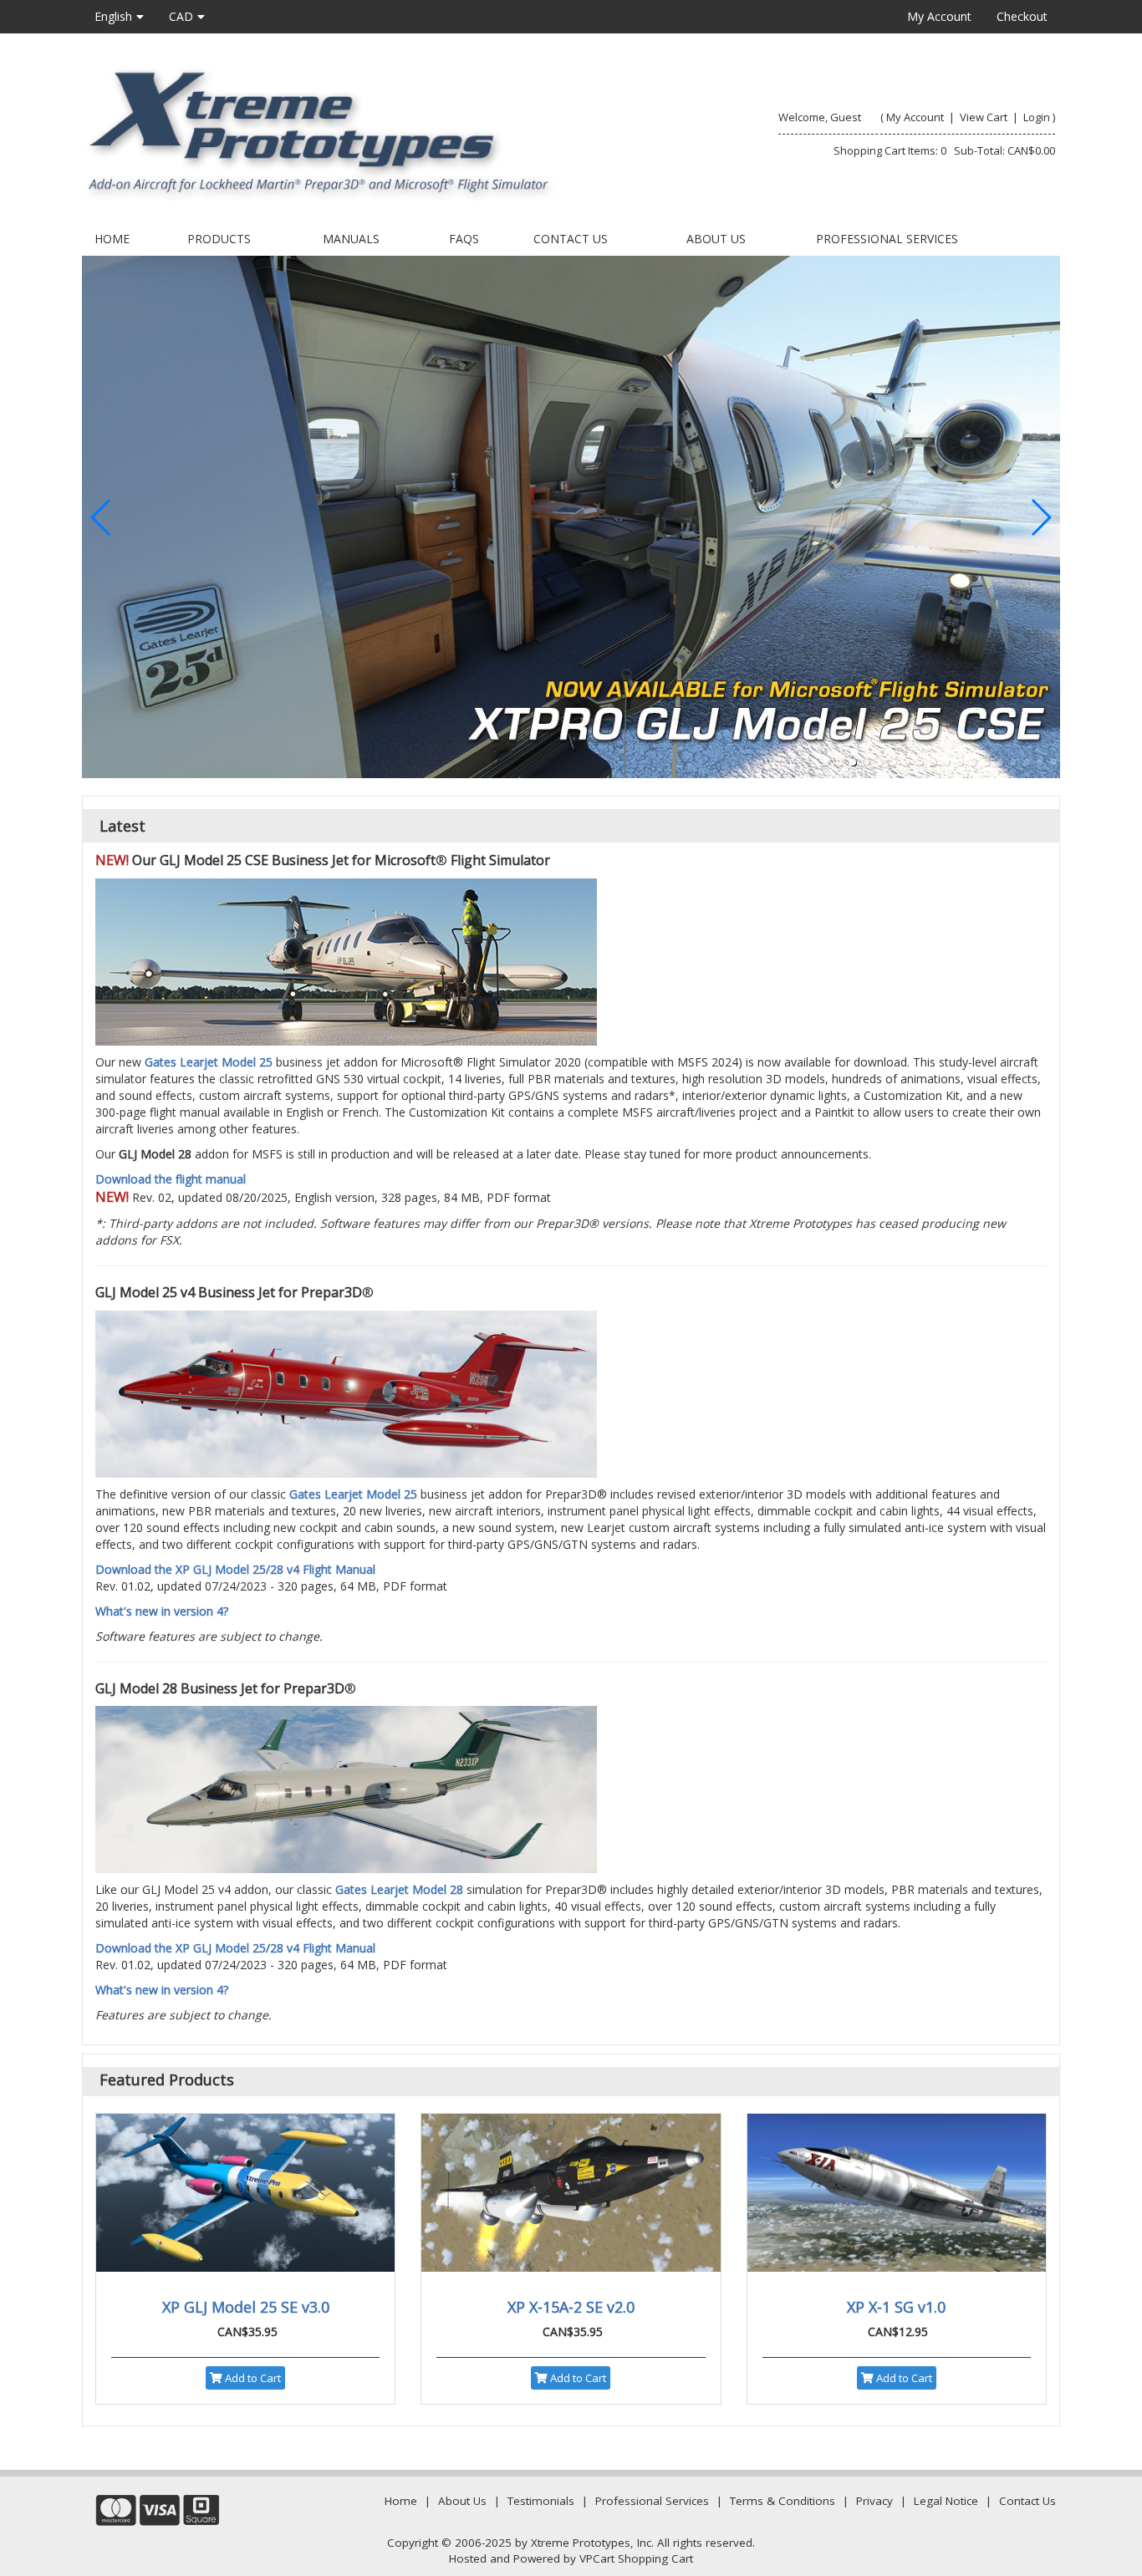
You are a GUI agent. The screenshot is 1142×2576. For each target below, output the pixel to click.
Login (1037, 117)
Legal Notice (946, 2501)
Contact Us (571, 239)
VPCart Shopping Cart (636, 2558)
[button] (826, 762)
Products (219, 239)
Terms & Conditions (783, 2501)
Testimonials (541, 2501)
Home (112, 239)
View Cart (984, 117)
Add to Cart (252, 2378)
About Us (716, 239)
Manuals (351, 239)
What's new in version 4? (162, 1611)
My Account (939, 16)
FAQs (464, 239)
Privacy (874, 2501)
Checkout (1022, 16)
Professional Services (887, 239)
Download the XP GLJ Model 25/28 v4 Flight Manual (235, 1569)
